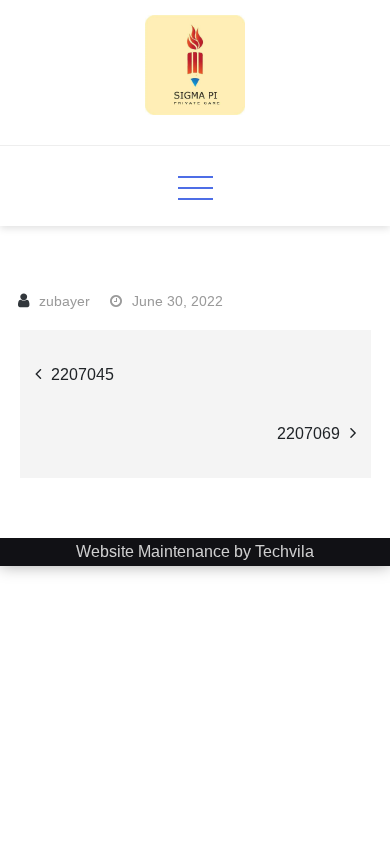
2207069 (308, 433)
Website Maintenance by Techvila (195, 551)
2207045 (82, 374)
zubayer (64, 301)
